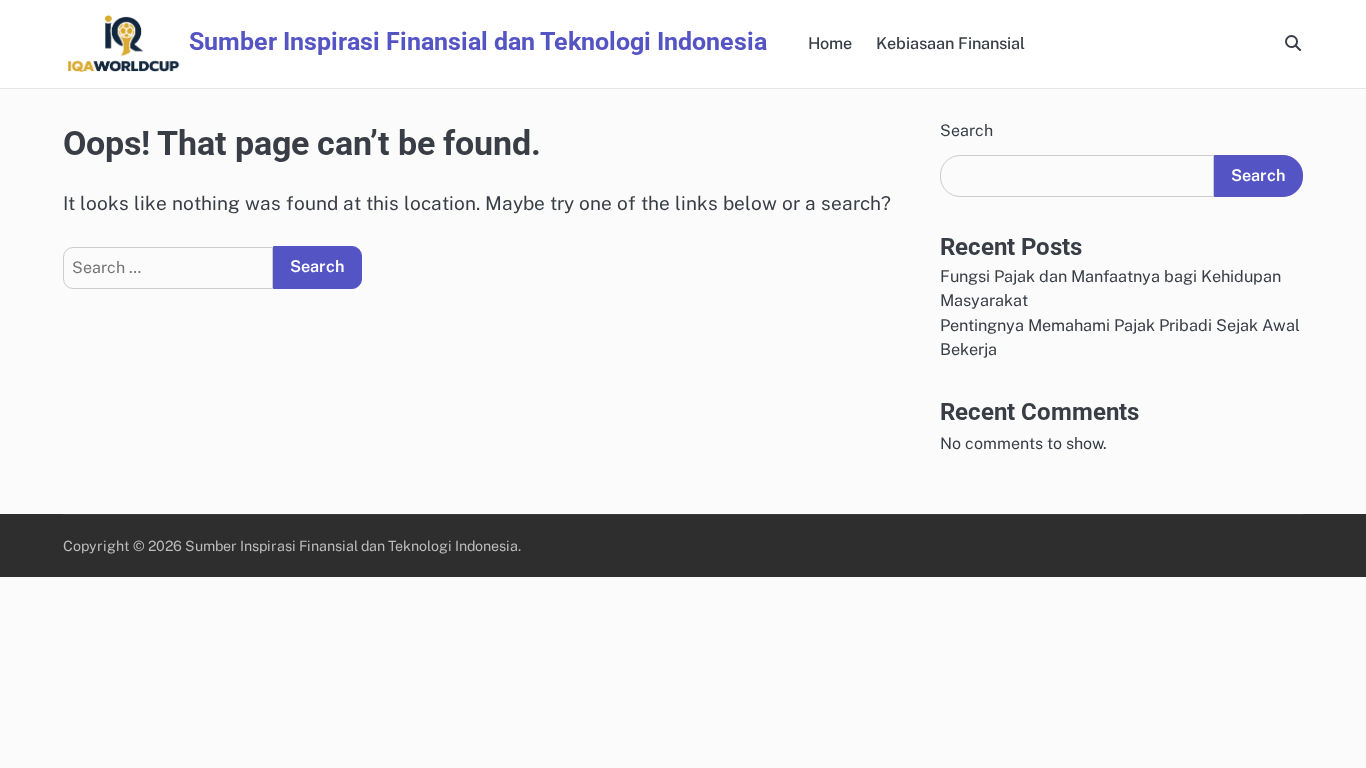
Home (830, 43)
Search (966, 130)
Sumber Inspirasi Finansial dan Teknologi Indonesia (478, 41)
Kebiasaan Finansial (950, 43)
